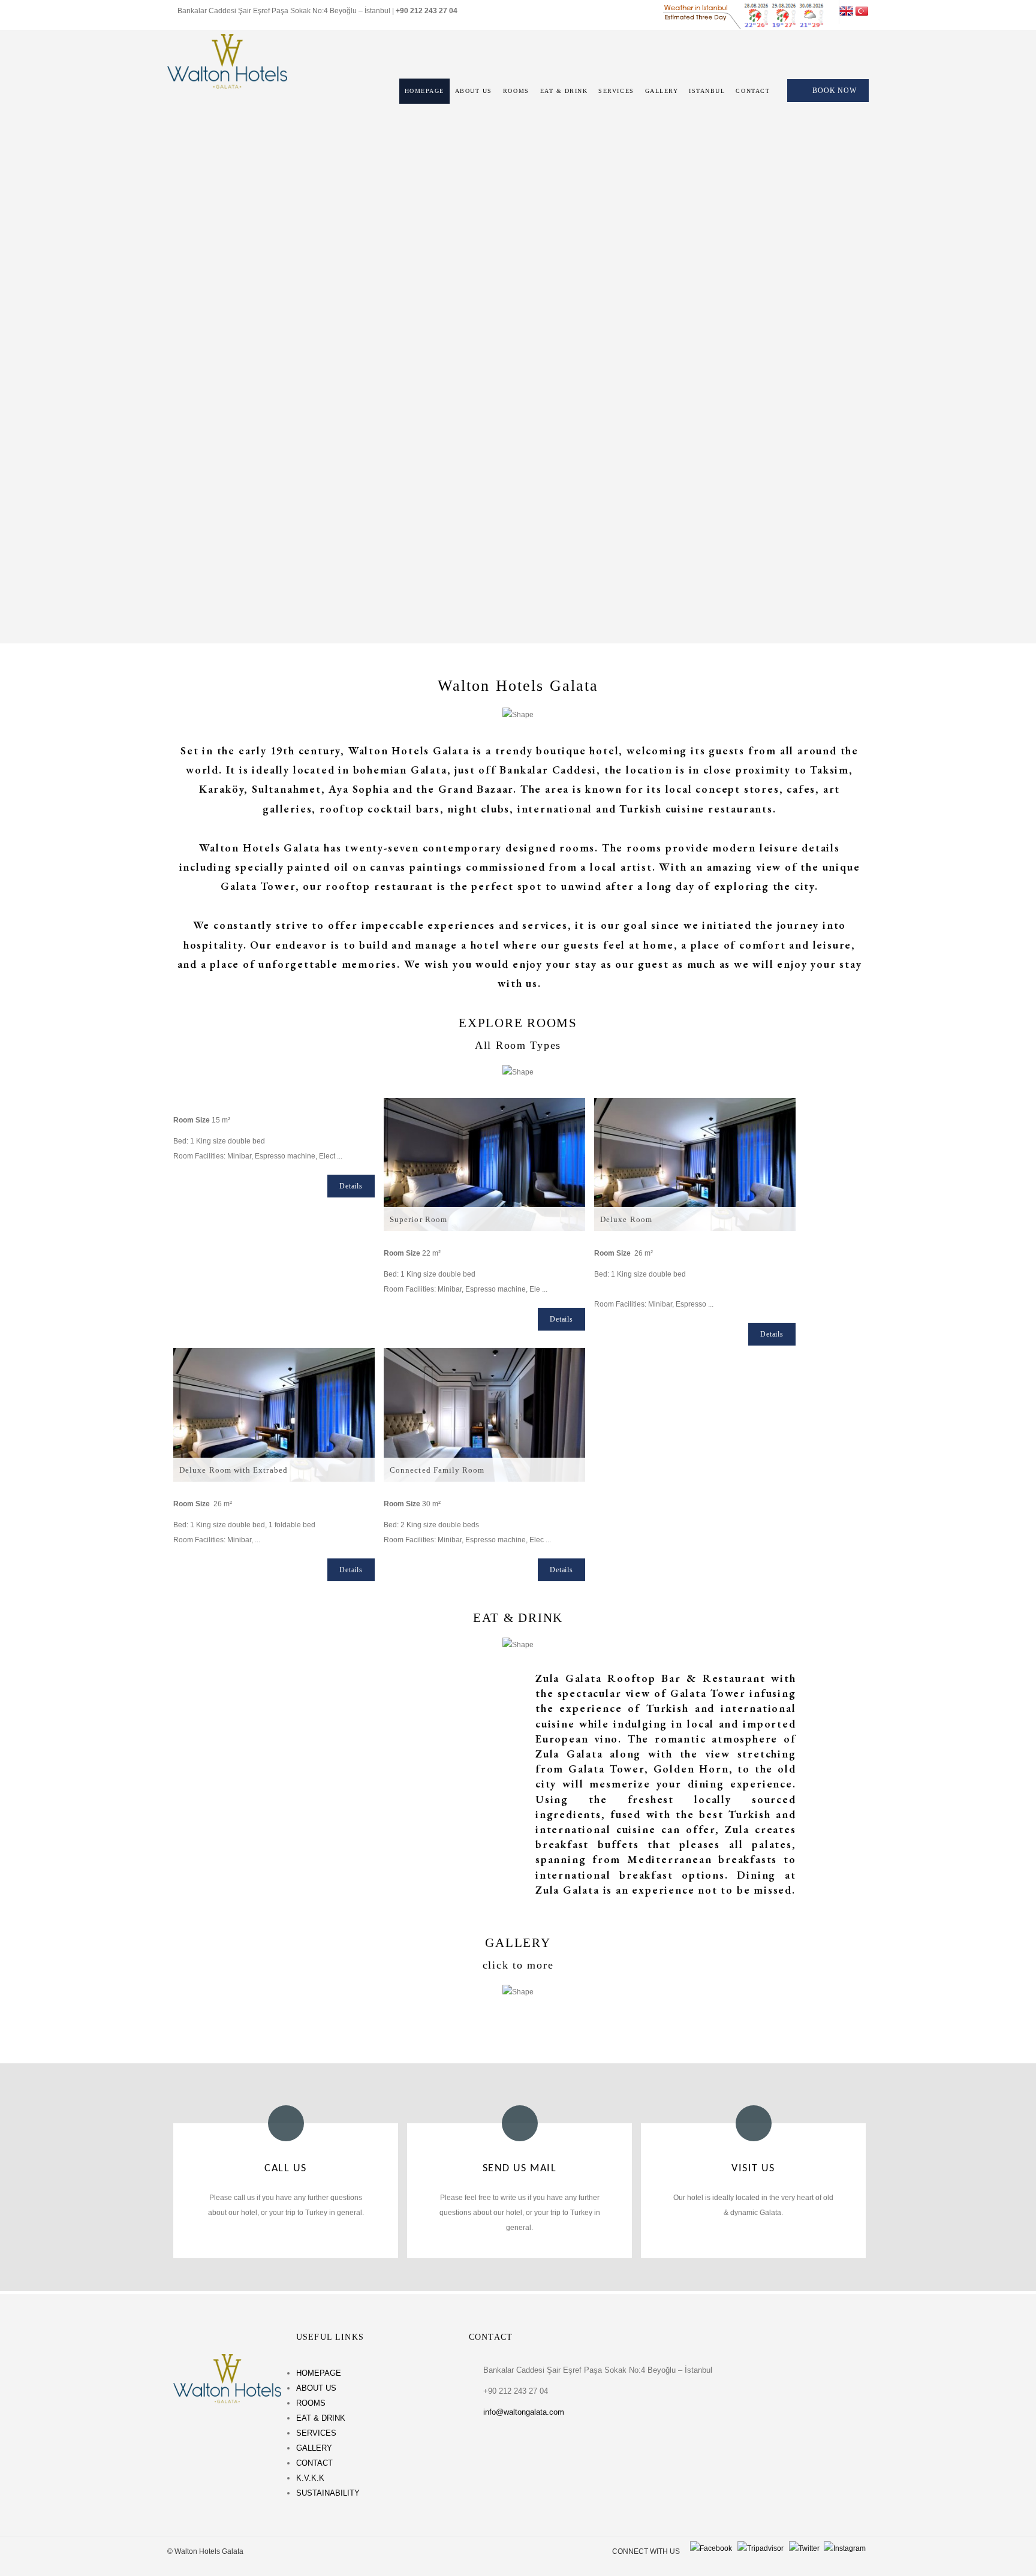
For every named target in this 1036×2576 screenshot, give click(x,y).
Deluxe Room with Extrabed (234, 1470)
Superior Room (418, 1219)
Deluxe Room (626, 1219)
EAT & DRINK (564, 91)
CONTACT (753, 91)
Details (351, 1186)
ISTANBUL (707, 91)
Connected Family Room (437, 1470)
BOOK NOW (835, 91)
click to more (518, 1965)
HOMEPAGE (424, 91)
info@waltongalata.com (524, 2412)
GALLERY (662, 91)
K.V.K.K (310, 2478)
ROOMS (516, 91)
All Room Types (518, 1045)
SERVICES (616, 91)
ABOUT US (474, 91)
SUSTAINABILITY (328, 2493)
